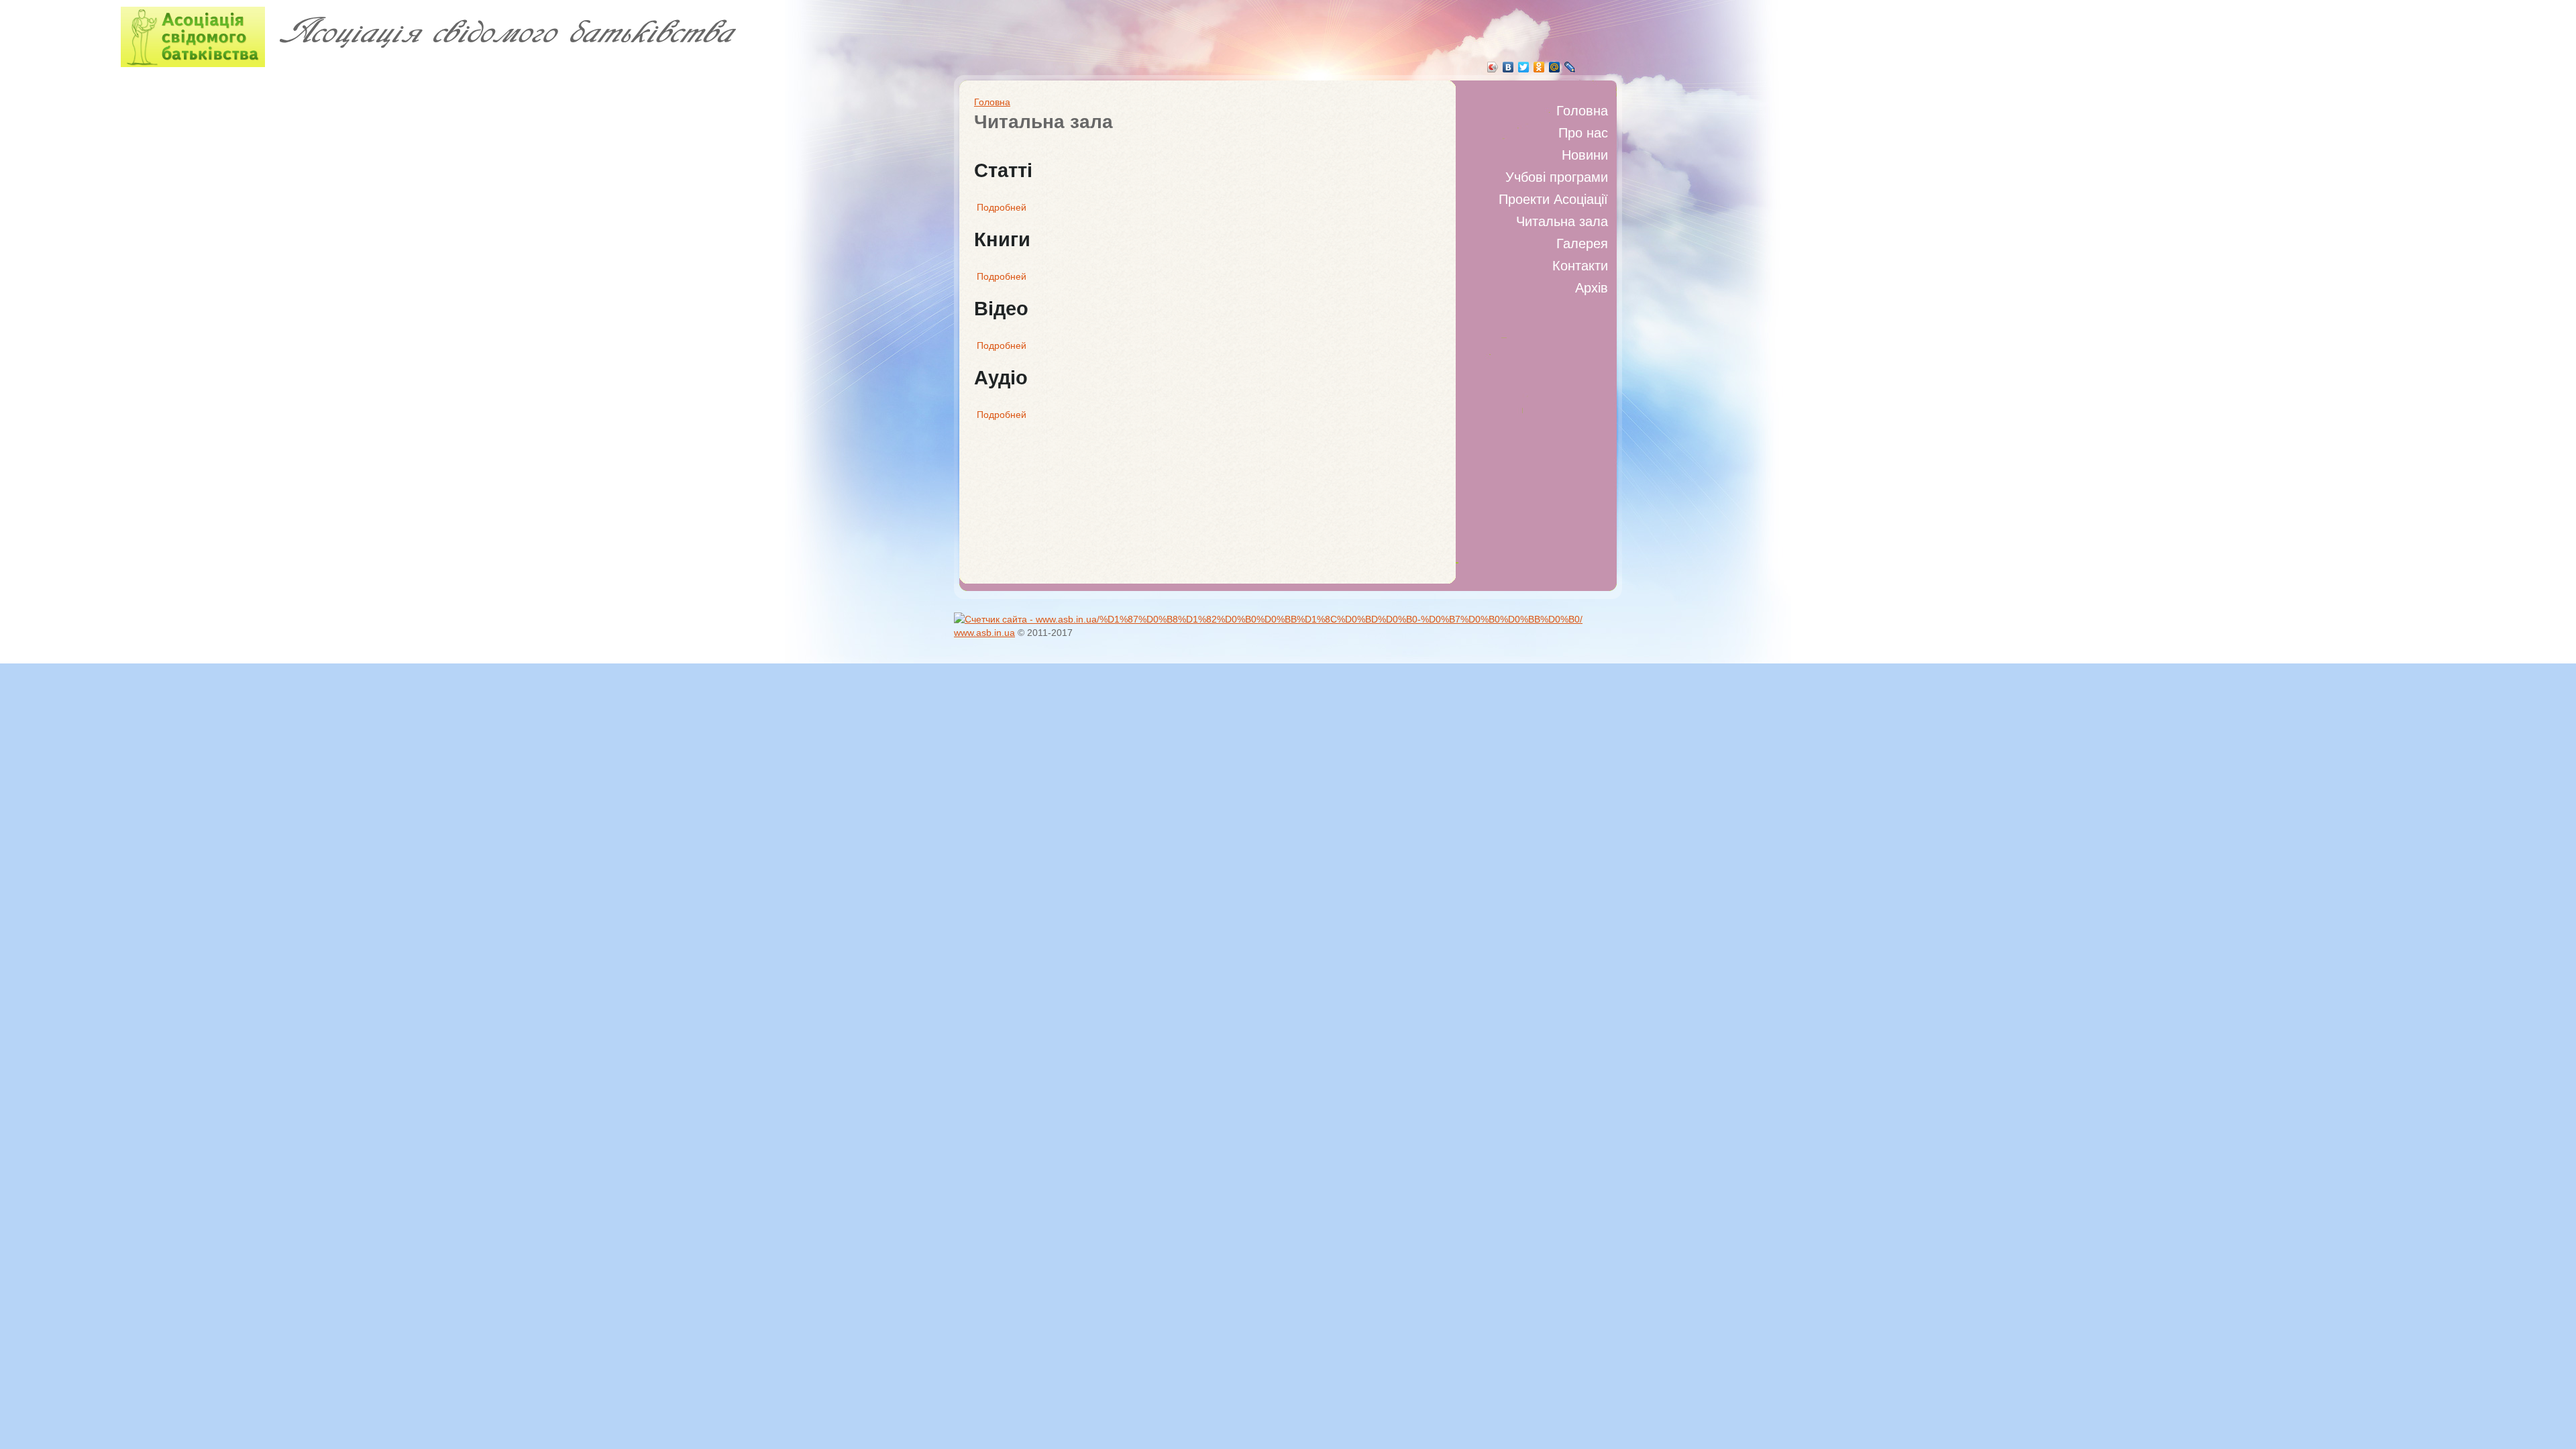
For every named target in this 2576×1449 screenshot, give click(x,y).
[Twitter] (1524, 67)
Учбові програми (1557, 177)
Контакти (1580, 266)
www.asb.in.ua (984, 633)
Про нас (1583, 133)
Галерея (1582, 244)
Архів (1592, 288)
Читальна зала (1562, 221)
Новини (1585, 155)
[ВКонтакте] (1508, 67)
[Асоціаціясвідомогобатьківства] (383, 40)
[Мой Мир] (1555, 67)
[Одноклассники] (1539, 67)
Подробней (1002, 207)
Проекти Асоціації (1553, 199)
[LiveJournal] (1570, 67)
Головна (1582, 111)
